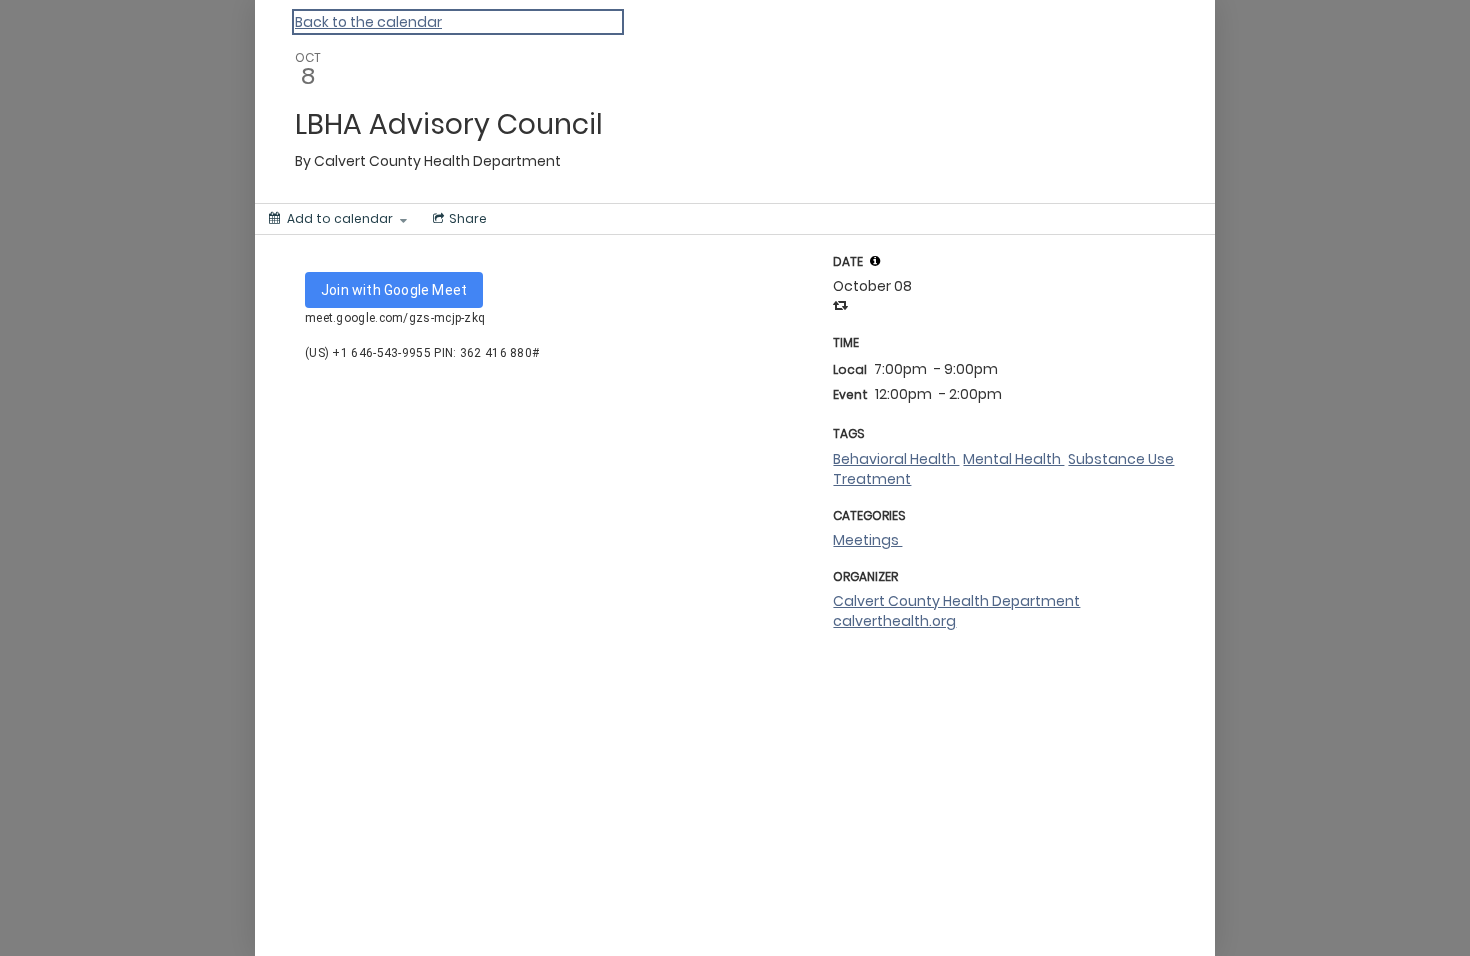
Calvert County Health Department (956, 601)
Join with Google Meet (394, 290)
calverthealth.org (894, 621)
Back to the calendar (368, 22)
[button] (875, 261)
